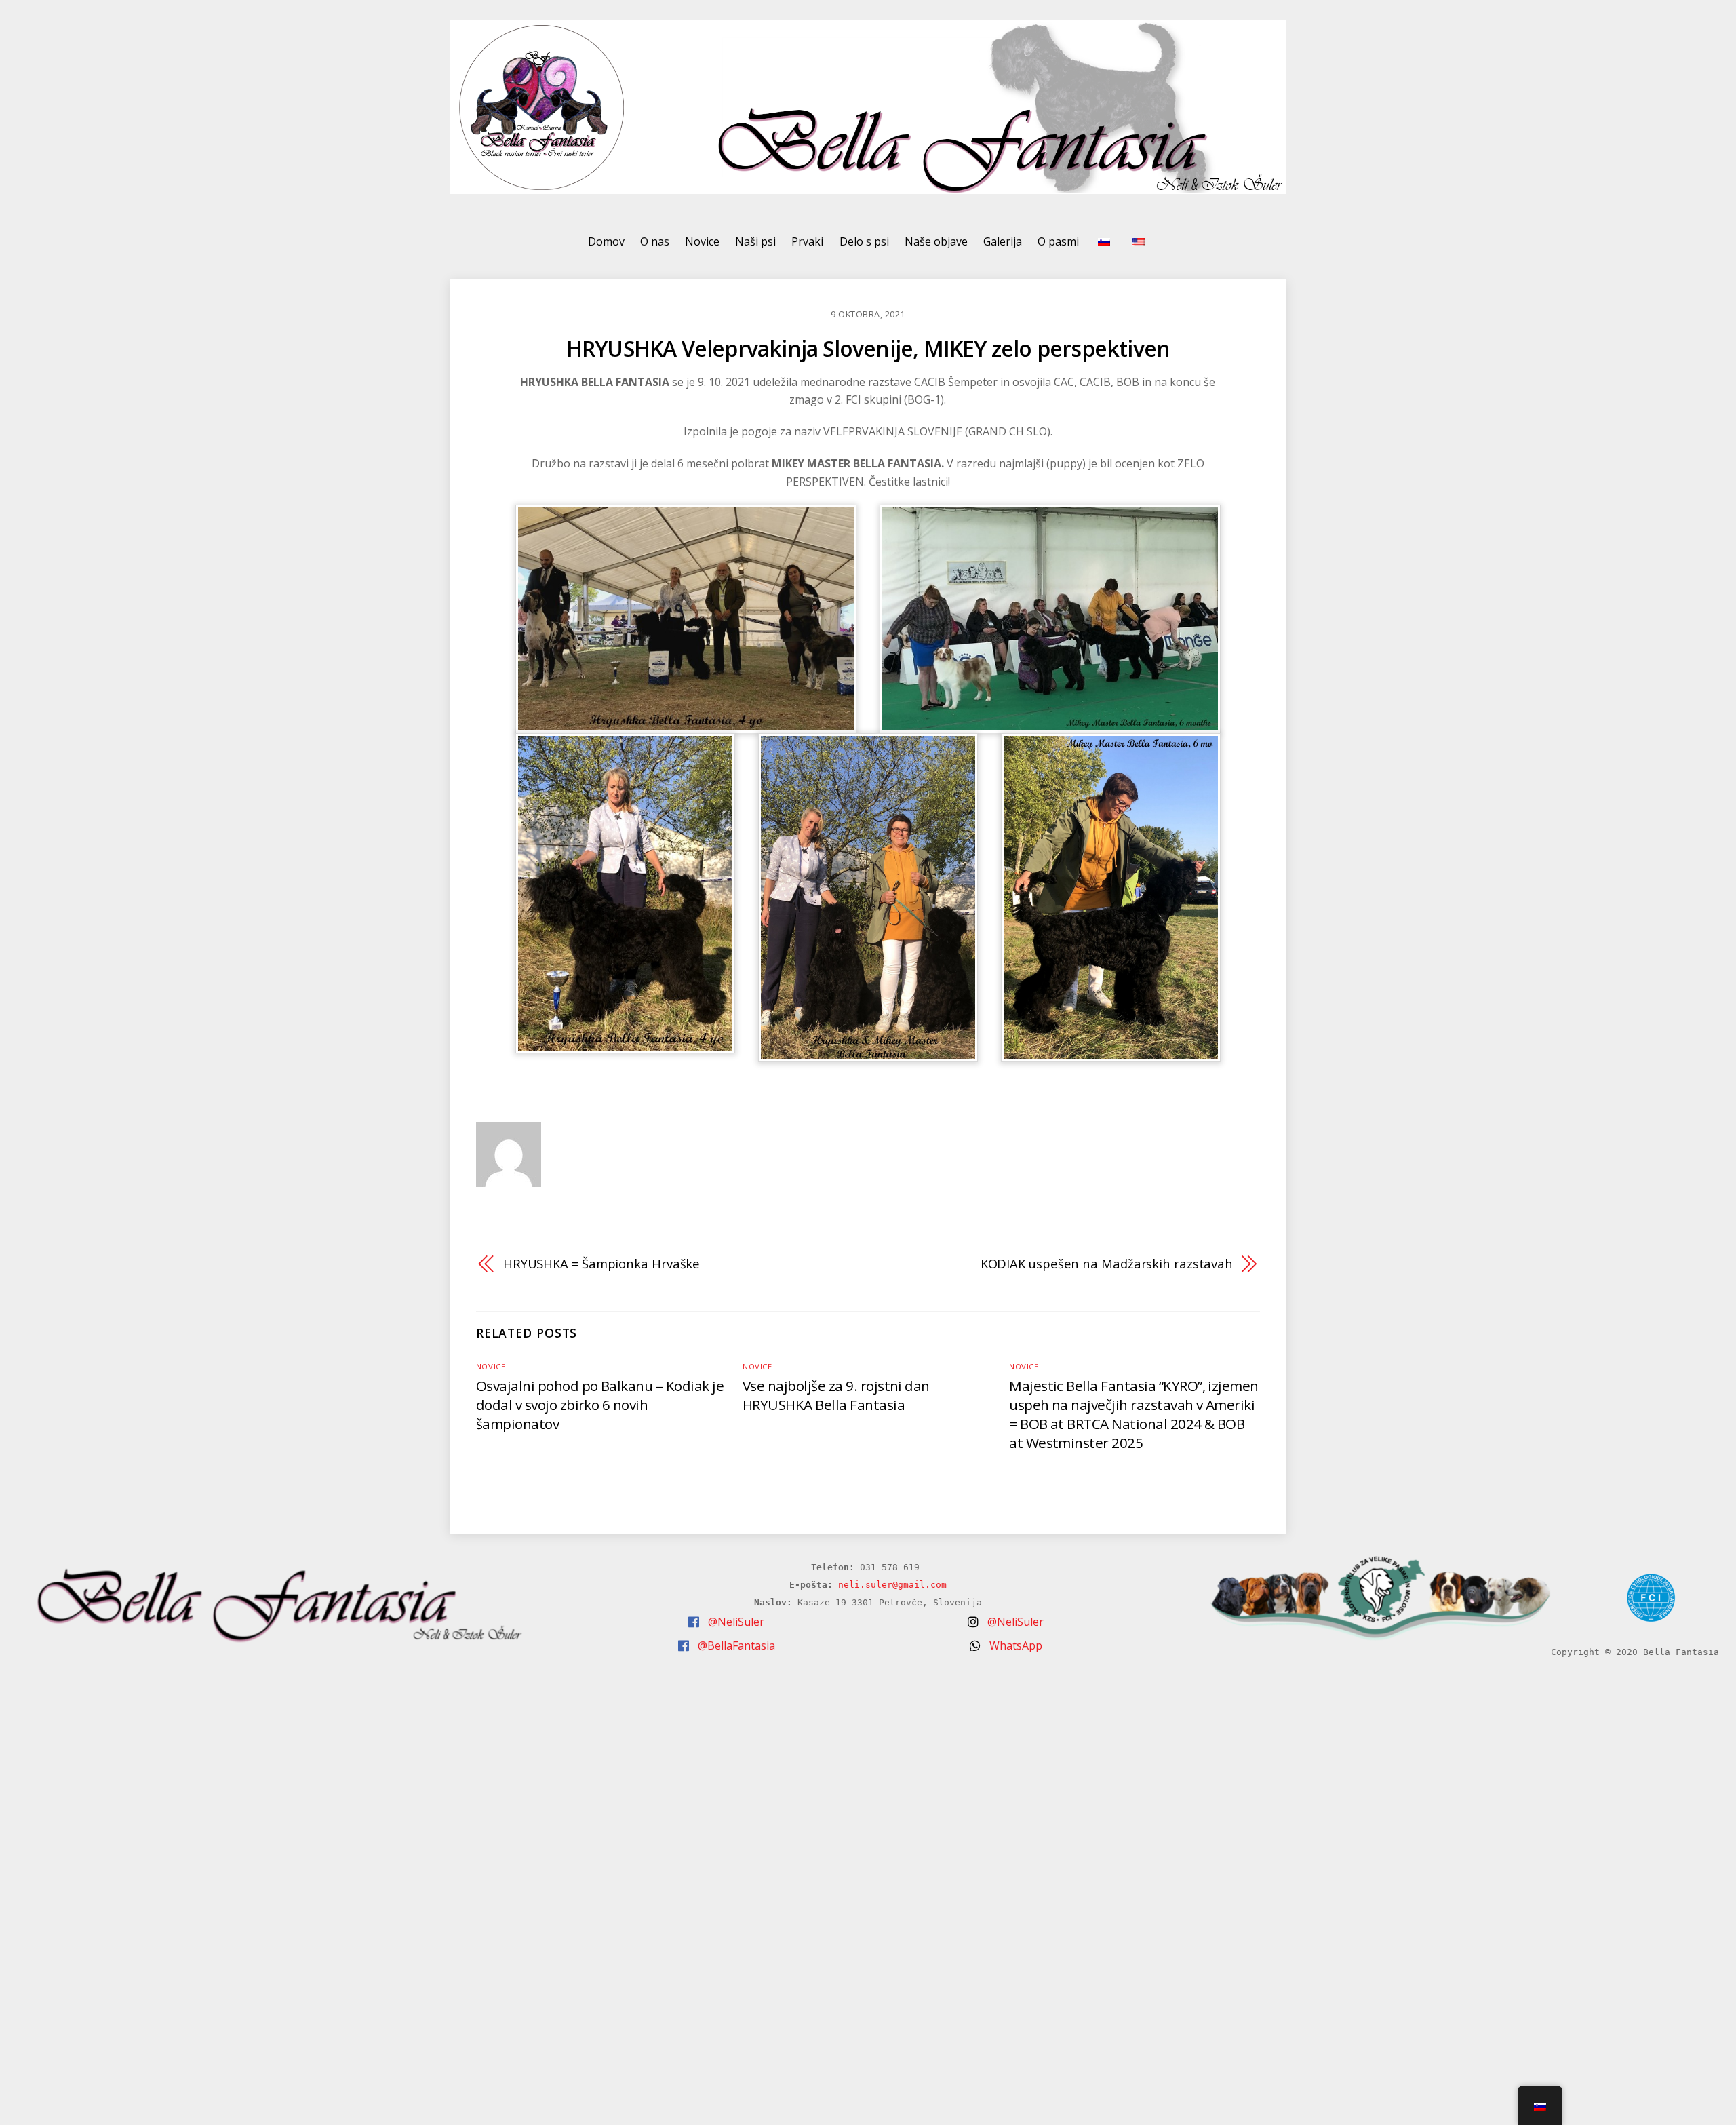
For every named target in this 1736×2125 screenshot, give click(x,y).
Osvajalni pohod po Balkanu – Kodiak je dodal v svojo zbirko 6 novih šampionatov (600, 1405)
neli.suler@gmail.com (892, 1585)
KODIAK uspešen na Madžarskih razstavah (1107, 1263)
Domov (606, 241)
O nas (655, 241)
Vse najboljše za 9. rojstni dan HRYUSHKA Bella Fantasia (836, 1395)
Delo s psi (864, 241)
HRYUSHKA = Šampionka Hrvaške (601, 1263)
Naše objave (936, 241)
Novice (702, 241)
